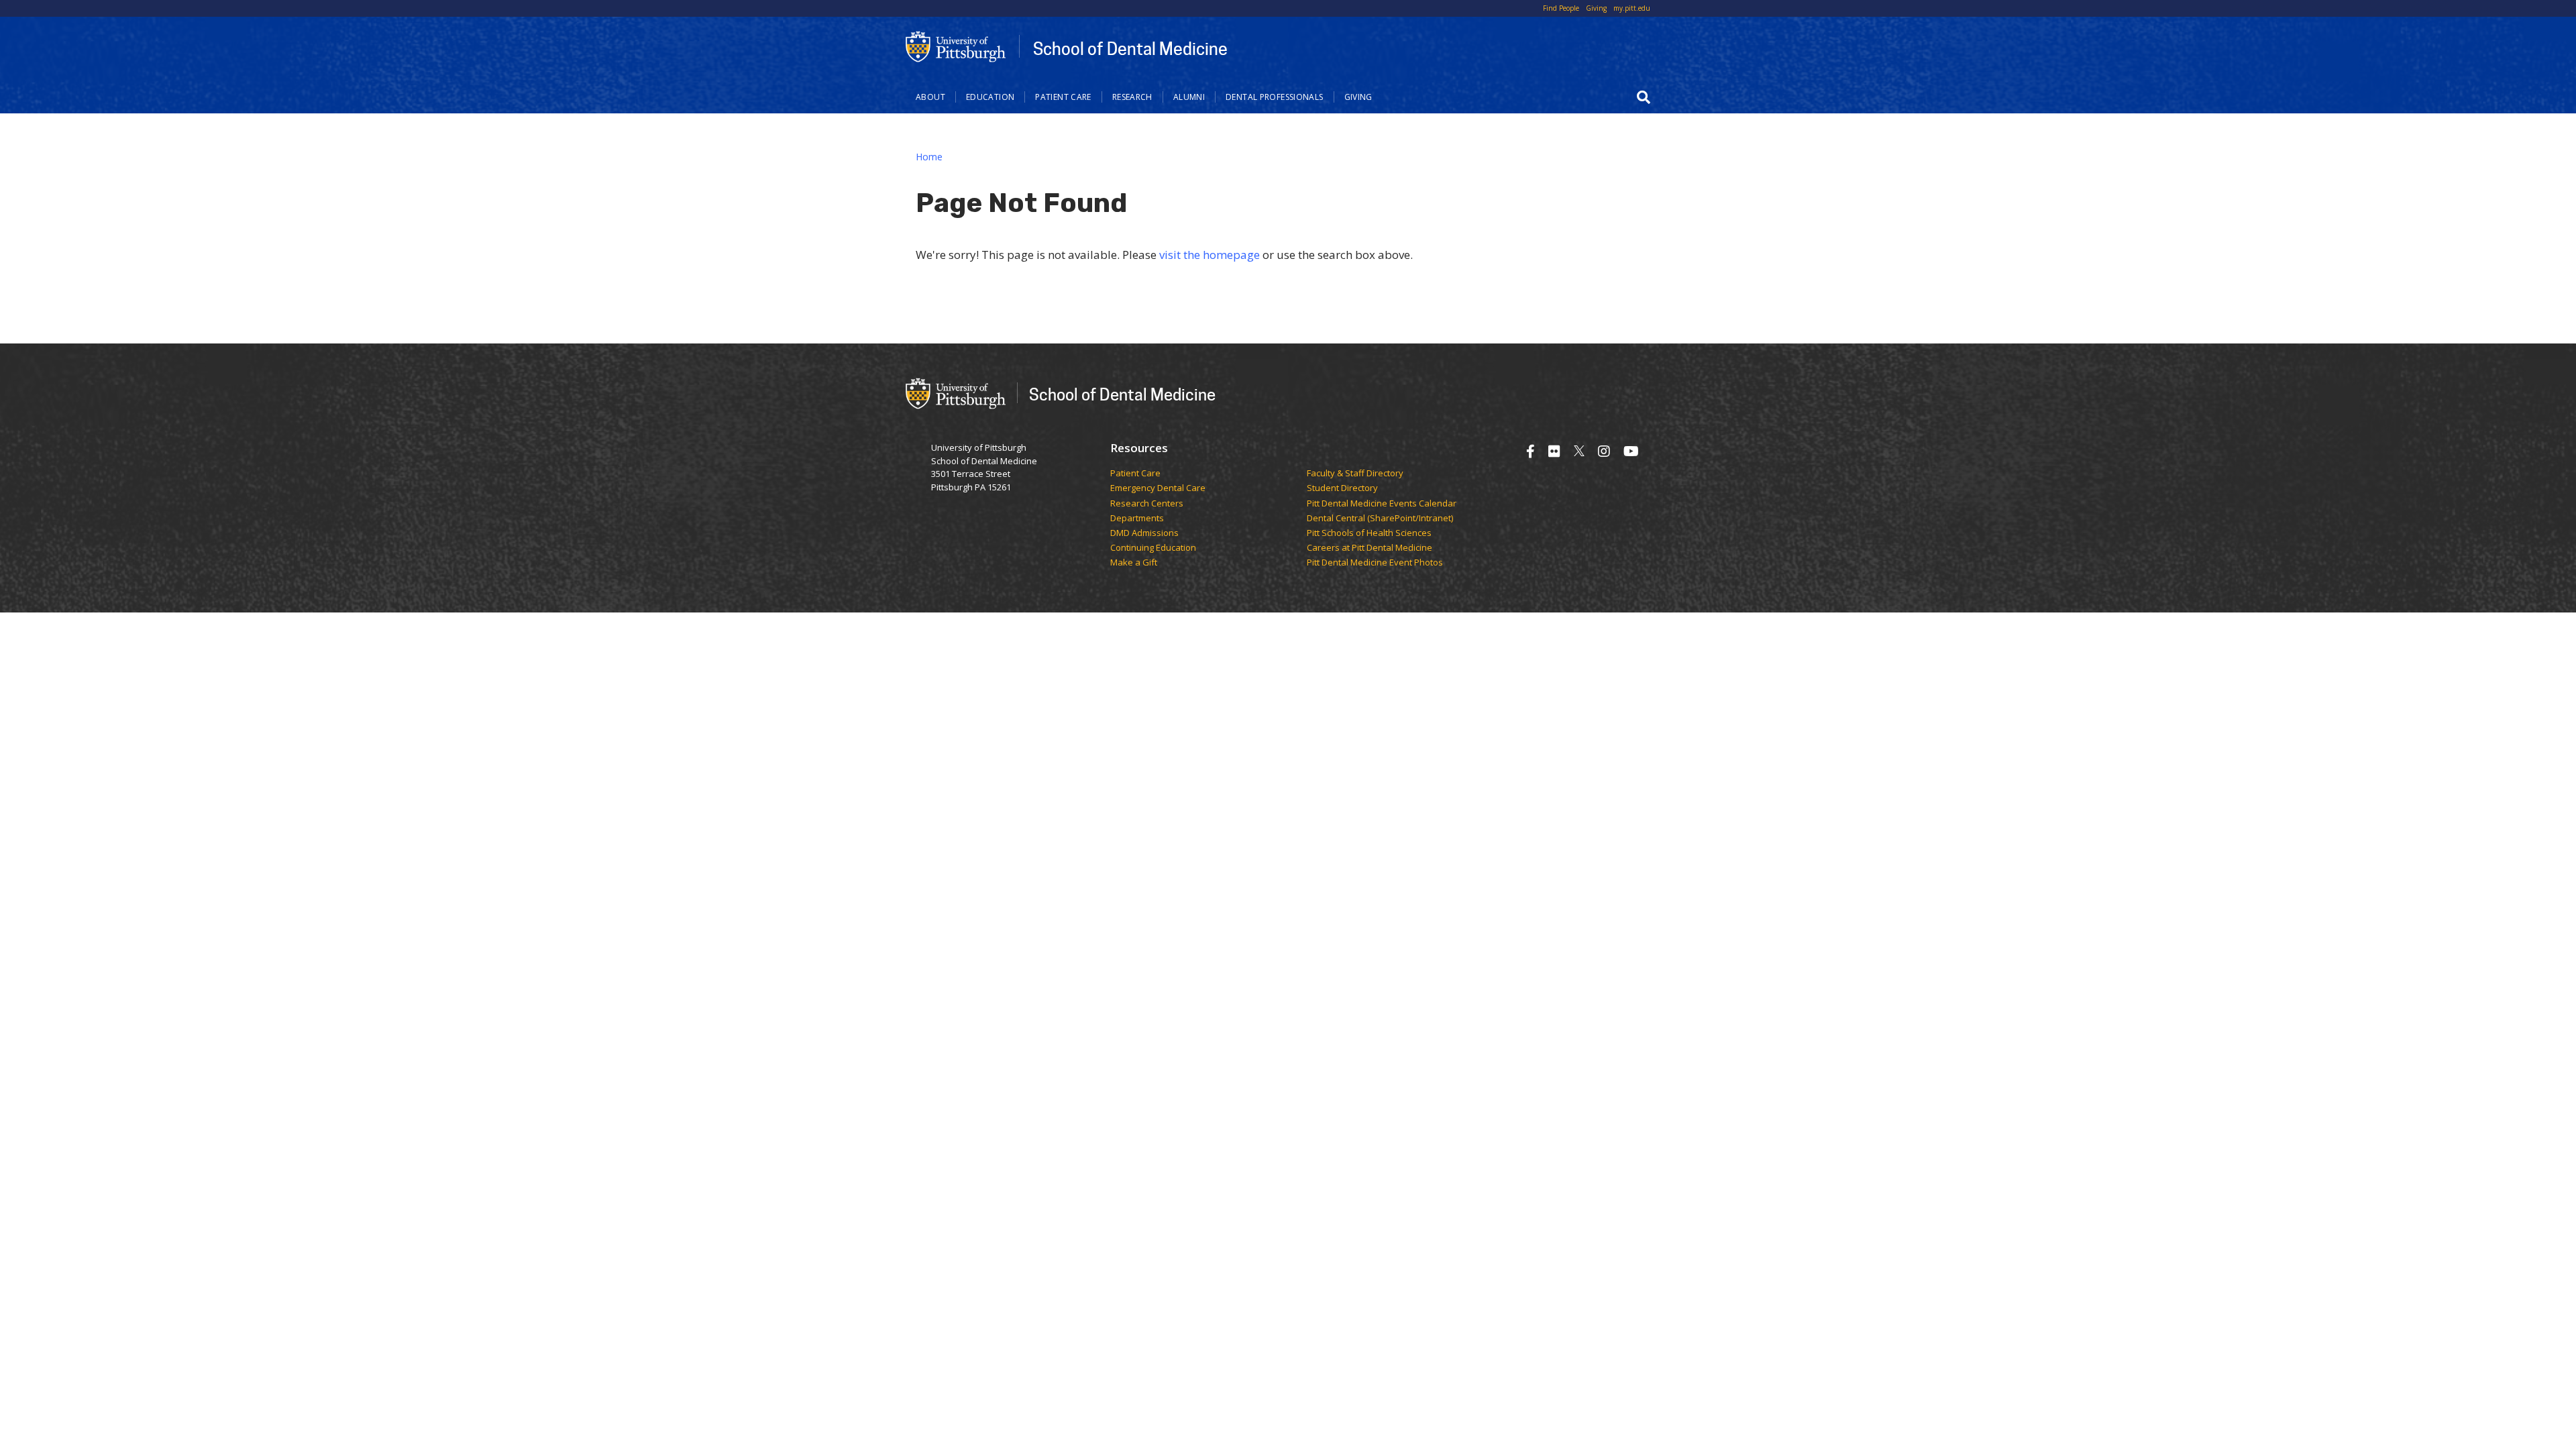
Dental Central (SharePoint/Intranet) (1380, 519)
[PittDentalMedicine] (1554, 451)
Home (929, 157)
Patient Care (1063, 97)
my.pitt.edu (1632, 8)
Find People (1561, 8)
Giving (1596, 8)
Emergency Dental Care (1158, 488)
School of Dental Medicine (1130, 48)
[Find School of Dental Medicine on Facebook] (1531, 451)
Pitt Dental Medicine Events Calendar (1382, 504)
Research (1132, 97)
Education (990, 97)
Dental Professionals (1275, 97)
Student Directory (1342, 488)
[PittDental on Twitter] (1579, 451)
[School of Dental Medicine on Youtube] (1631, 451)
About (930, 97)
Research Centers (1147, 504)
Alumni (1189, 97)
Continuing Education (1153, 548)
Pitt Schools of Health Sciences (1369, 533)
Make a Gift (1134, 563)
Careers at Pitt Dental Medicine (1370, 548)
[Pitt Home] (956, 46)
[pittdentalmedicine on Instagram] (1604, 451)
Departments (1137, 519)
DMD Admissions (1144, 533)
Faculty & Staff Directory (1355, 474)
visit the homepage (1210, 255)
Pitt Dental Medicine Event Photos (1375, 563)
